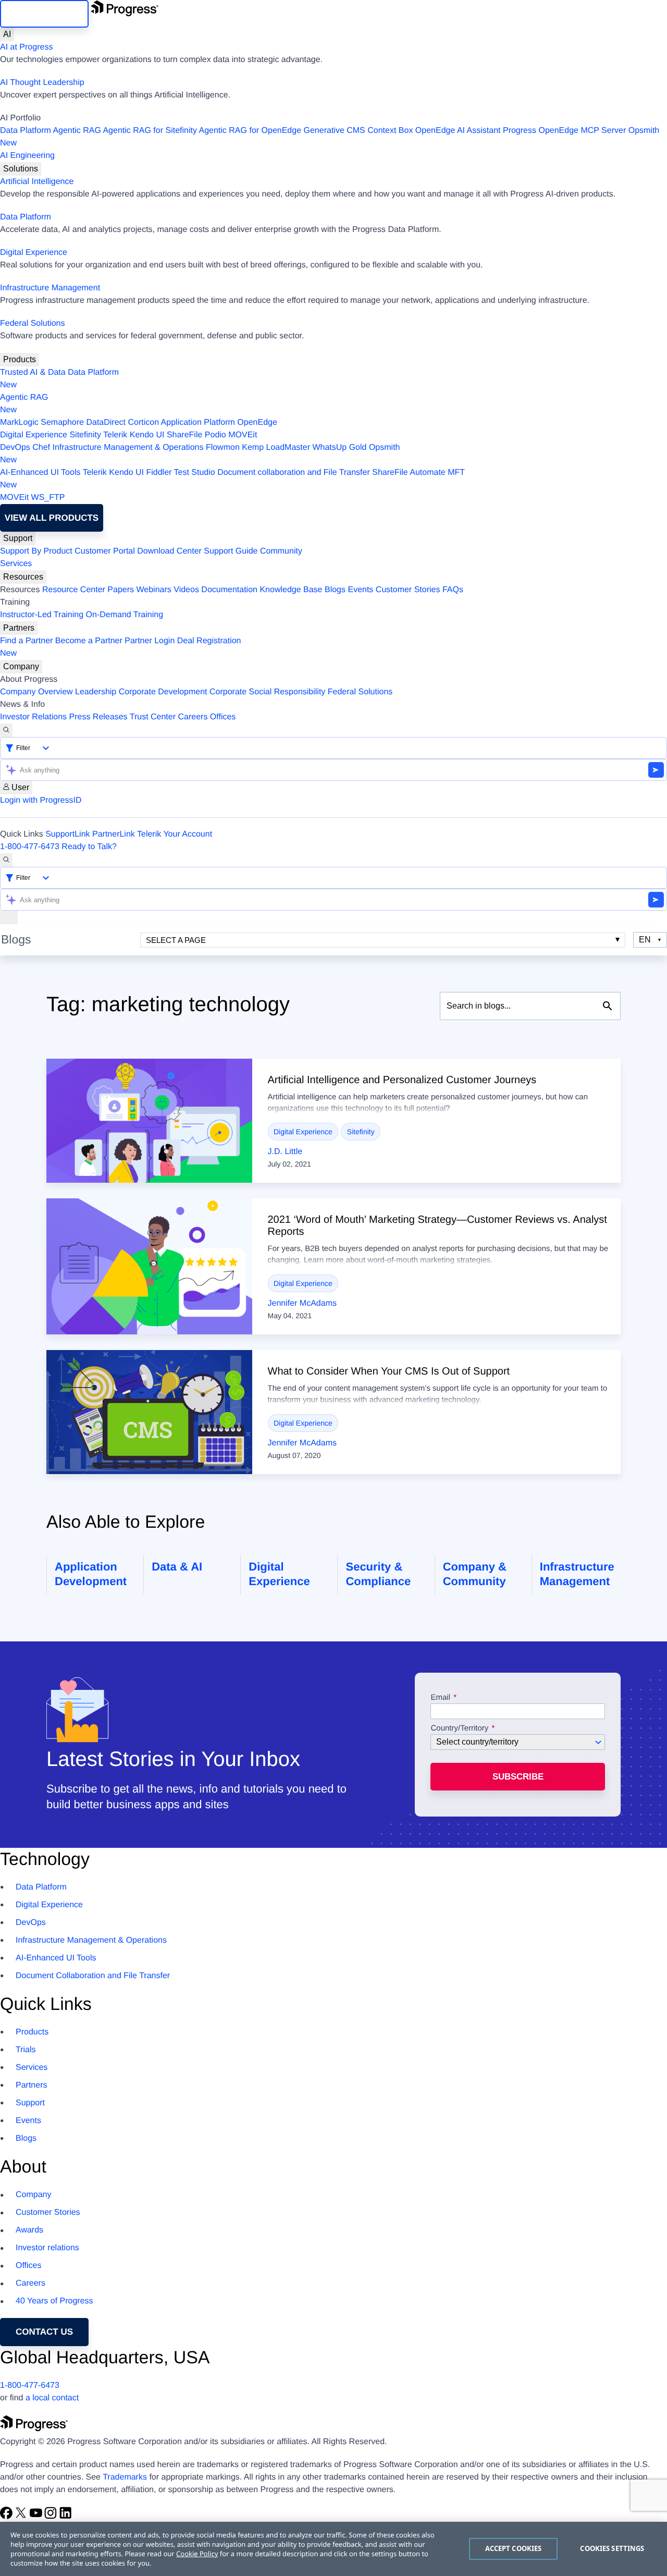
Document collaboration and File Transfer (294, 473)
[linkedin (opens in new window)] (66, 2517)
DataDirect (106, 422)
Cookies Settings (612, 2548)
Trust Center (153, 717)
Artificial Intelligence (37, 182)
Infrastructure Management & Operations (128, 447)
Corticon (143, 422)
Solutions (21, 169)
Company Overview (36, 692)
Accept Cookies (514, 2548)
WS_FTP (48, 498)
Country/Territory (459, 1728)
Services (16, 564)
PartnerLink (114, 834)
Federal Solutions (33, 323)
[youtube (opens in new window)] (37, 2517)
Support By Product (36, 551)
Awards (29, 2230)
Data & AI (177, 1567)
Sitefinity (85, 435)
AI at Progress (26, 47)
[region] (333, 2549)
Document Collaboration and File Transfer (93, 1976)
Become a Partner (89, 641)
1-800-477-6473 (30, 847)
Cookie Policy (197, 2554)
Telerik (115, 435)
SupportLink (67, 834)
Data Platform (26, 131)
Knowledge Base (291, 590)
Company (21, 666)
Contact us (44, 2332)
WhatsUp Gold (339, 447)
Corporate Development (163, 692)
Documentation (229, 590)
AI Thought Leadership (42, 83)
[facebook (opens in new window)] (7, 2517)
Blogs (335, 590)
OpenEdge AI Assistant (458, 131)
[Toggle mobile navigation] (9, 917)
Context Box (390, 131)
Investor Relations (33, 717)
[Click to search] (608, 1006)
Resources (23, 577)
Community (281, 551)
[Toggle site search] (6, 860)
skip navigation (44, 14)
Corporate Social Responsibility (267, 692)
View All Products (52, 518)
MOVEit (243, 435)
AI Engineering (27, 156)
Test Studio (195, 473)
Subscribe (518, 1777)
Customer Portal (105, 551)
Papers (121, 590)
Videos (186, 590)
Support (18, 538)
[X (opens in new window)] (22, 2517)
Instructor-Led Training (42, 615)
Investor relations (47, 2248)
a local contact (52, 2398)
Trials (26, 2050)
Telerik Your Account (175, 834)
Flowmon (223, 447)
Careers (193, 717)
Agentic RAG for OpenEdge (250, 131)
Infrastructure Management (50, 288)
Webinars (154, 590)
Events (360, 590)
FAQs (453, 590)
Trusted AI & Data (33, 372)
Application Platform (198, 422)
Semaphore (62, 422)
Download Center (169, 551)
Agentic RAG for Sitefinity (150, 131)
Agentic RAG (77, 131)
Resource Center (74, 590)
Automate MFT (232, 479)
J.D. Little (285, 1152)
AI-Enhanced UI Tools (40, 473)
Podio (215, 435)
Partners (19, 628)
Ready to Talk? (89, 847)
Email (441, 1698)
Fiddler (159, 473)
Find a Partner (26, 641)
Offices (223, 717)
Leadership (96, 692)
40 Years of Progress (54, 2301)
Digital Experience (34, 253)
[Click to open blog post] (149, 1121)
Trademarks (125, 2477)
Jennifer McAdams (302, 1303)
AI (7, 34)
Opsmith (330, 137)
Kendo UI (147, 435)
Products (20, 359)
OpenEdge (257, 422)
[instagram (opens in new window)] (52, 2517)
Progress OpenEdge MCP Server (564, 131)
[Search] (6, 730)
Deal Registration (121, 647)
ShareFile (184, 435)
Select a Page (176, 940)
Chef (41, 447)
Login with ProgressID (41, 800)
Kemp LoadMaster (276, 447)
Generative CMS (335, 131)
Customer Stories (408, 590)
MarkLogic (19, 422)
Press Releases (98, 717)
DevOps (15, 447)
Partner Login (150, 641)
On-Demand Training (125, 615)
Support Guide (231, 551)
